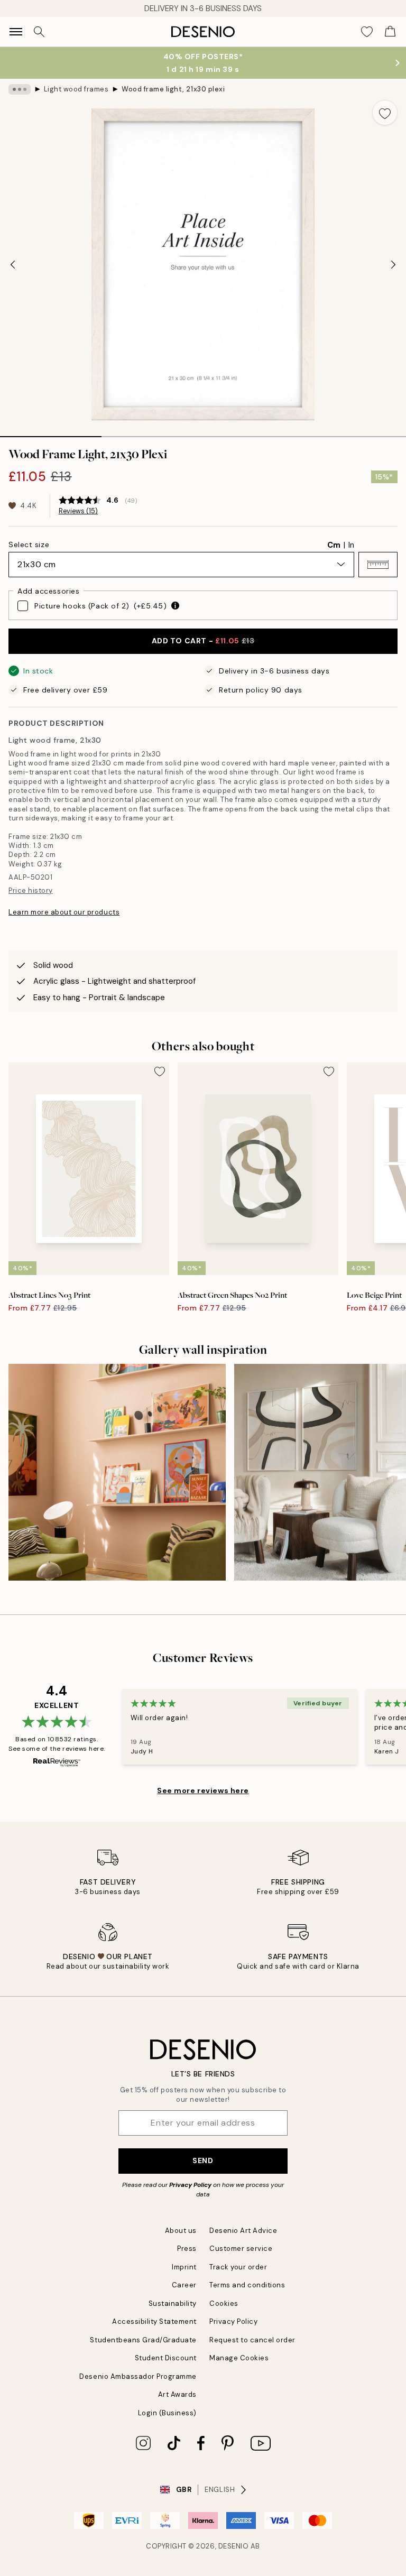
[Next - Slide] (393, 264)
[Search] (39, 32)
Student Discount (166, 2358)
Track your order (238, 2267)
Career (184, 2285)
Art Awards (177, 2394)
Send (203, 2160)
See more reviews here (203, 1790)
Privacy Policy (190, 2185)
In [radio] (351, 545)
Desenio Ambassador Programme (138, 2376)
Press (187, 2249)
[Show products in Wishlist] (367, 32)
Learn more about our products (64, 912)
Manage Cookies (239, 2358)
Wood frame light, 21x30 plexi (173, 89)
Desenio (234, 2546)
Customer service (241, 2249)
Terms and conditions (247, 2285)
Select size (29, 544)
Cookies (224, 2303)
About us (181, 2231)
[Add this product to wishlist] (385, 113)
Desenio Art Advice (243, 2231)
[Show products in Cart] (390, 32)
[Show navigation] (16, 32)
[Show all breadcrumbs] (20, 89)
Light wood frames (76, 89)
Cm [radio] (334, 545)
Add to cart (203, 641)
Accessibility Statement (154, 2321)
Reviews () (78, 511)
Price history (31, 890)
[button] (378, 565)
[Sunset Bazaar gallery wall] (117, 1472)
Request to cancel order (252, 2340)
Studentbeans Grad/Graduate (143, 2340)
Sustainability (173, 2303)
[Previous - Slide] (13, 264)
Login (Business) (167, 2413)
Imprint (184, 2267)
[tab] (51, 433)
